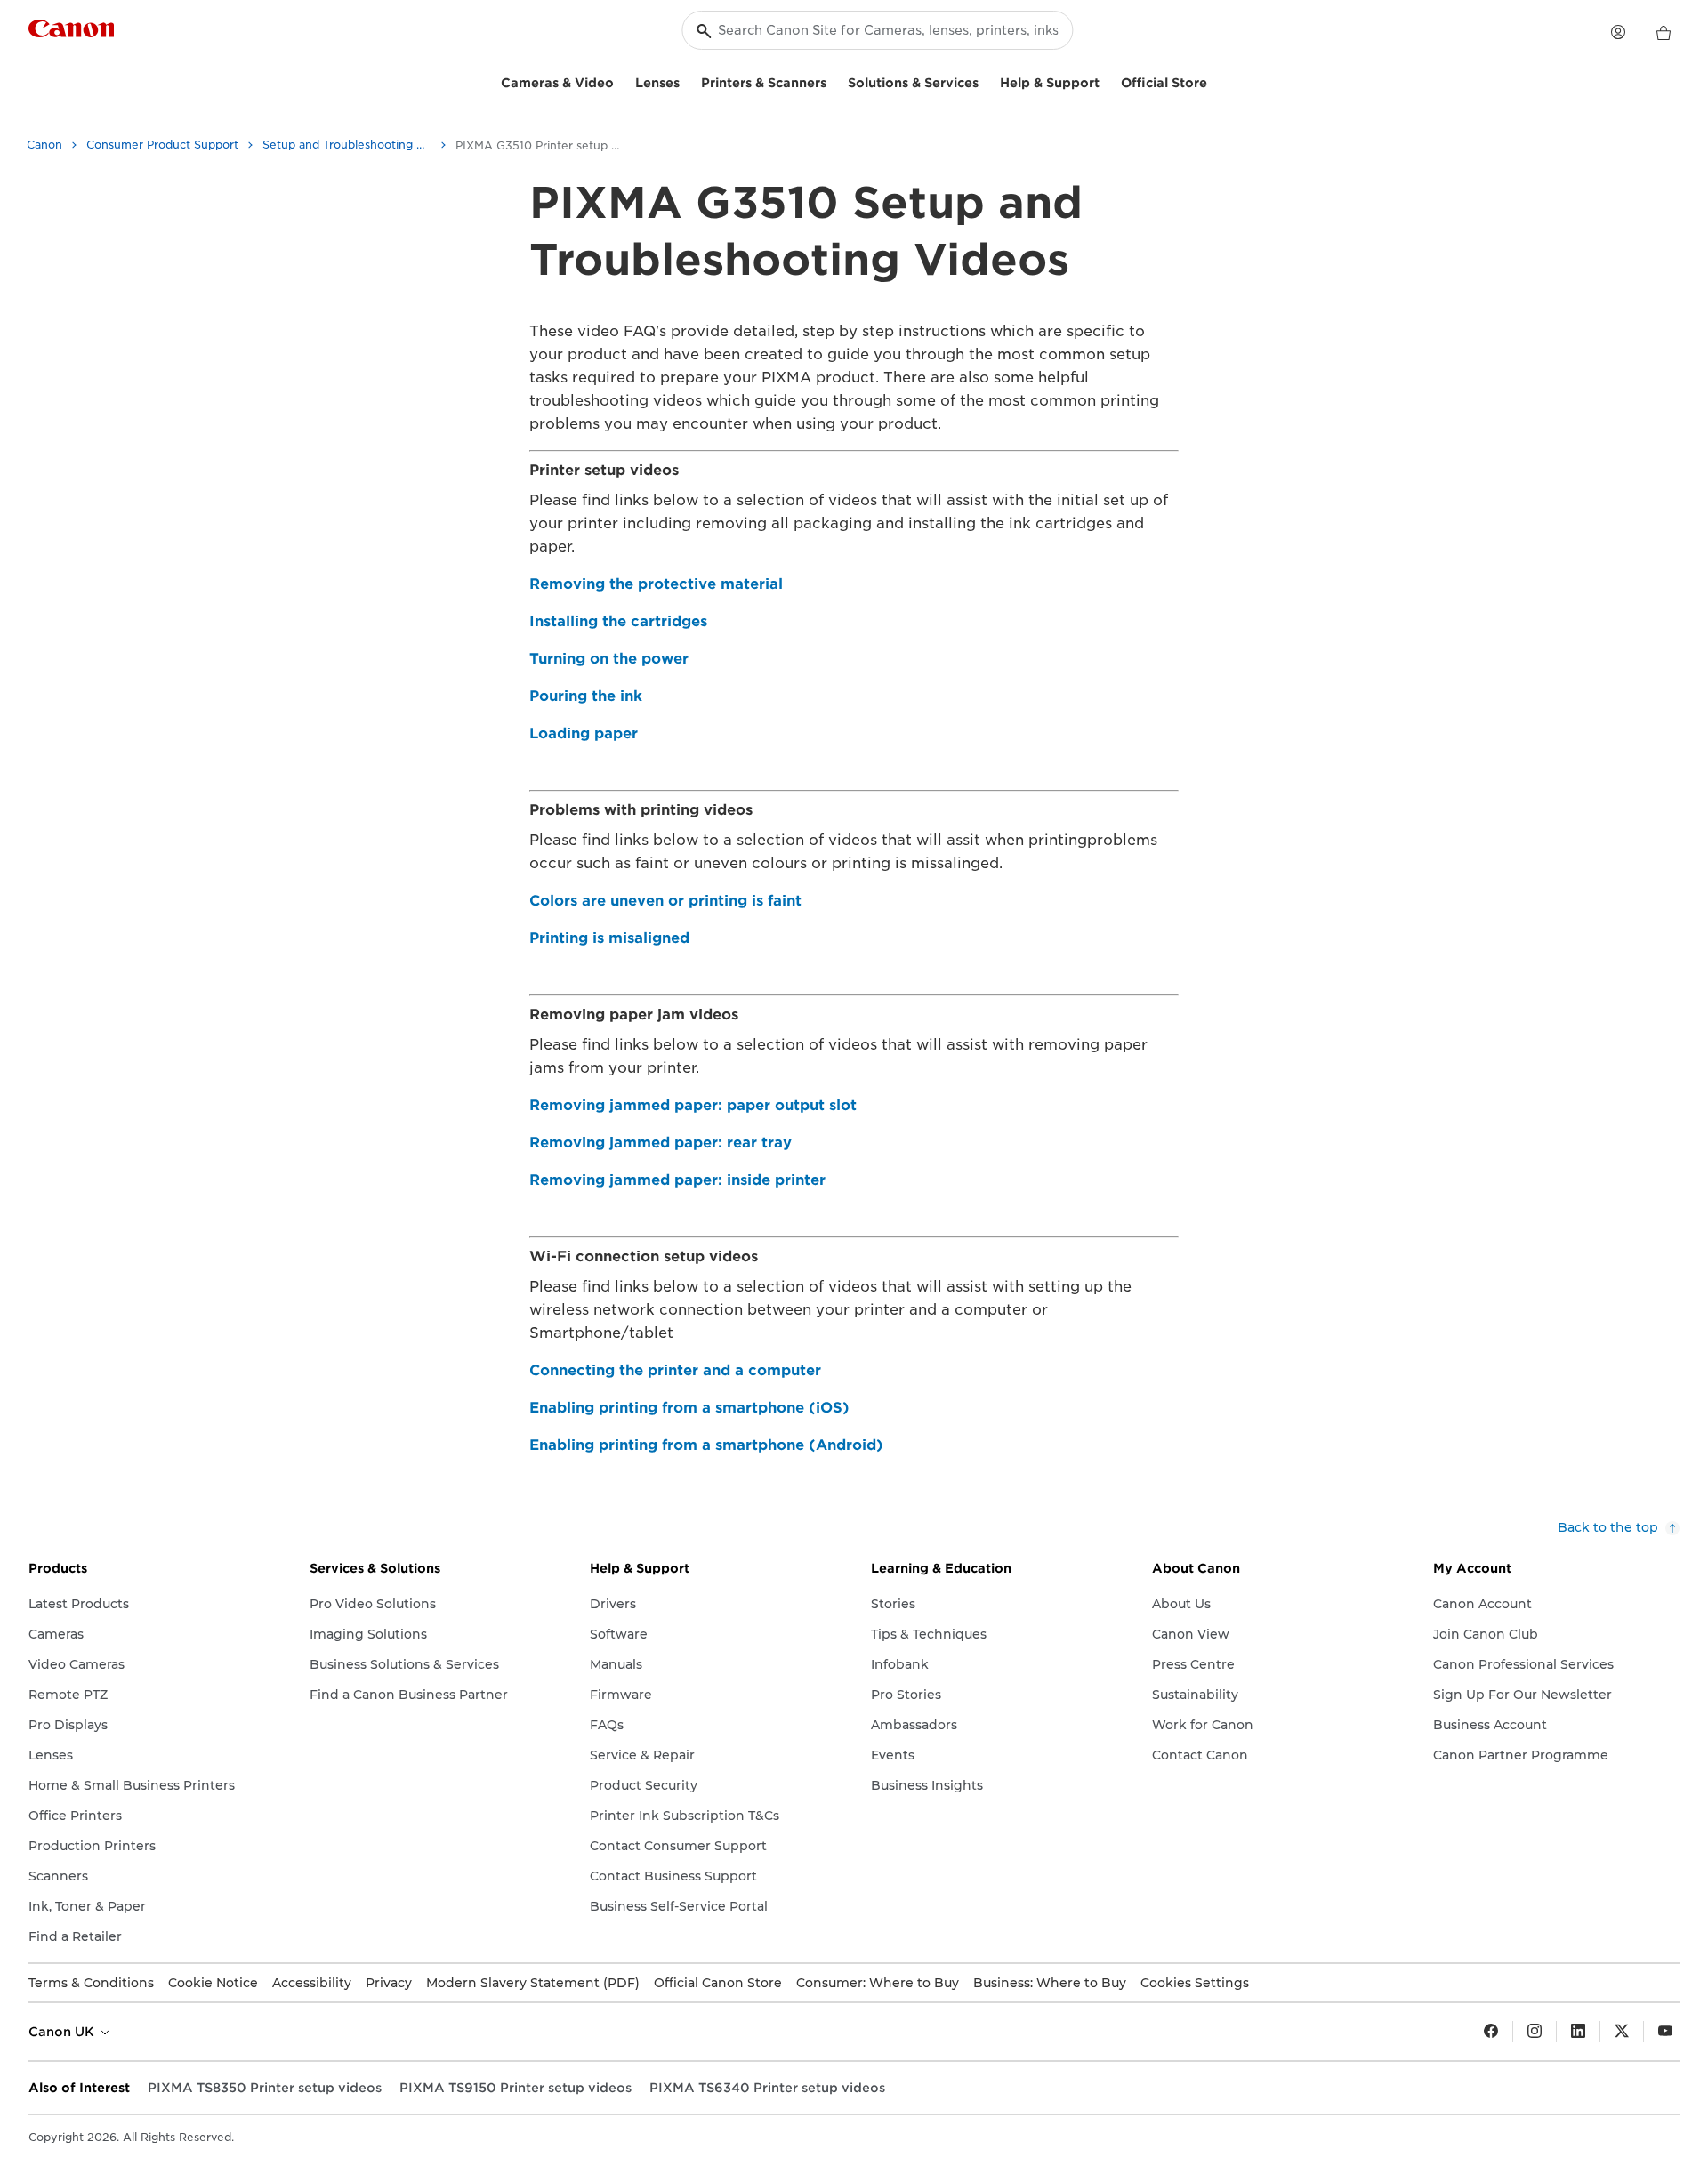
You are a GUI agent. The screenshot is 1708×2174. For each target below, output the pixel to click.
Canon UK (63, 2032)
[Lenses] (687, 81)
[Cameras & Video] (621, 81)
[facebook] (1491, 2032)
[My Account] (1618, 32)
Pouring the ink (586, 696)
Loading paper (584, 733)
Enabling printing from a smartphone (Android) (706, 1445)
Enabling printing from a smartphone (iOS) (689, 1408)
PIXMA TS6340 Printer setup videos (767, 2088)
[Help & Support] (1107, 81)
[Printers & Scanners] (834, 81)
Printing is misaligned (609, 938)
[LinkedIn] (1578, 2032)
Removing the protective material (656, 584)
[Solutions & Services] (986, 81)
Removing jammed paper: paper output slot (693, 1105)
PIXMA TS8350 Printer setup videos (265, 2088)
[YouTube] (1665, 2032)
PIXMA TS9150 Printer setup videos (516, 2088)
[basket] (1664, 34)
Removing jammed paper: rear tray (661, 1143)
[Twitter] (1622, 2032)
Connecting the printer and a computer (675, 1370)
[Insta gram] (1535, 2032)
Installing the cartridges (618, 621)
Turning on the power (609, 659)
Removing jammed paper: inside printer (677, 1180)
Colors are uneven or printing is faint (665, 901)
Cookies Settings (1195, 1983)
